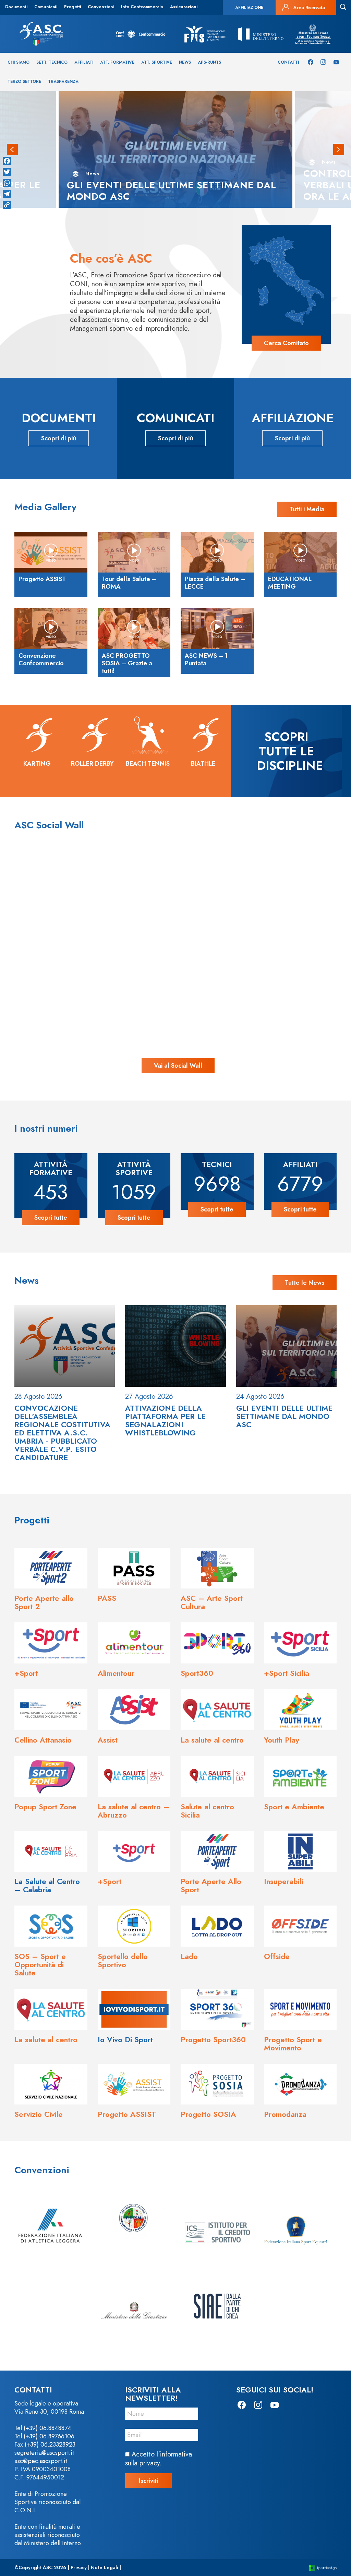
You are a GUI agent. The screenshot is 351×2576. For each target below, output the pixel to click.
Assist (108, 1740)
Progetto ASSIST (127, 2114)
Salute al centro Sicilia (207, 1811)
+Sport (26, 1673)
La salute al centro (212, 1740)
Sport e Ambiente (294, 1807)
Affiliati (84, 62)
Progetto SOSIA (208, 2114)
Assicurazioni (184, 7)
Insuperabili (283, 1881)
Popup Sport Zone (45, 1807)
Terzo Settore (24, 81)
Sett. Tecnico (52, 62)
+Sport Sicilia (287, 1673)
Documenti (16, 7)
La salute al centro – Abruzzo (134, 1811)
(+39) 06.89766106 (49, 2436)
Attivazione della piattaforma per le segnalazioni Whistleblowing (165, 1420)
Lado (189, 1956)
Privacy (79, 2567)
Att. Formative (117, 62)
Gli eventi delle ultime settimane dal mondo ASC (284, 1416)
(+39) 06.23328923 (50, 2445)
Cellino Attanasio (43, 1740)
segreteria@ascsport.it (44, 2453)
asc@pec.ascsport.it (41, 2461)
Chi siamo (19, 62)
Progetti (72, 7)
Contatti (288, 62)
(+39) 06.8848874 (47, 2428)
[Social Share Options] (41, 938)
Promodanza (285, 2114)
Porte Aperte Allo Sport (211, 1885)
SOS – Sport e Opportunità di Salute (40, 1964)
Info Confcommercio (142, 7)
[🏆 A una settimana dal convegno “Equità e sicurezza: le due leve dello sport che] (175, 897)
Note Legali (105, 2567)
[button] (12, 150)
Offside (277, 1956)
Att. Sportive (157, 62)
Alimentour (116, 1673)
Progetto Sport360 (213, 2039)
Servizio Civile (39, 2114)
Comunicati (46, 7)
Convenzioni (101, 7)
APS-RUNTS (209, 62)
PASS (107, 1598)
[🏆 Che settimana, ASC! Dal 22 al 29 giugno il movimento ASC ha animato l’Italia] (81, 990)
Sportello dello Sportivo (123, 1960)
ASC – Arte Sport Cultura (212, 1602)
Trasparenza (63, 81)
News (185, 62)
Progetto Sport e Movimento (293, 2044)
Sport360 (197, 1673)
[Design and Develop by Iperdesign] (323, 2568)
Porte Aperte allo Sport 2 (44, 1602)
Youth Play (282, 1740)
